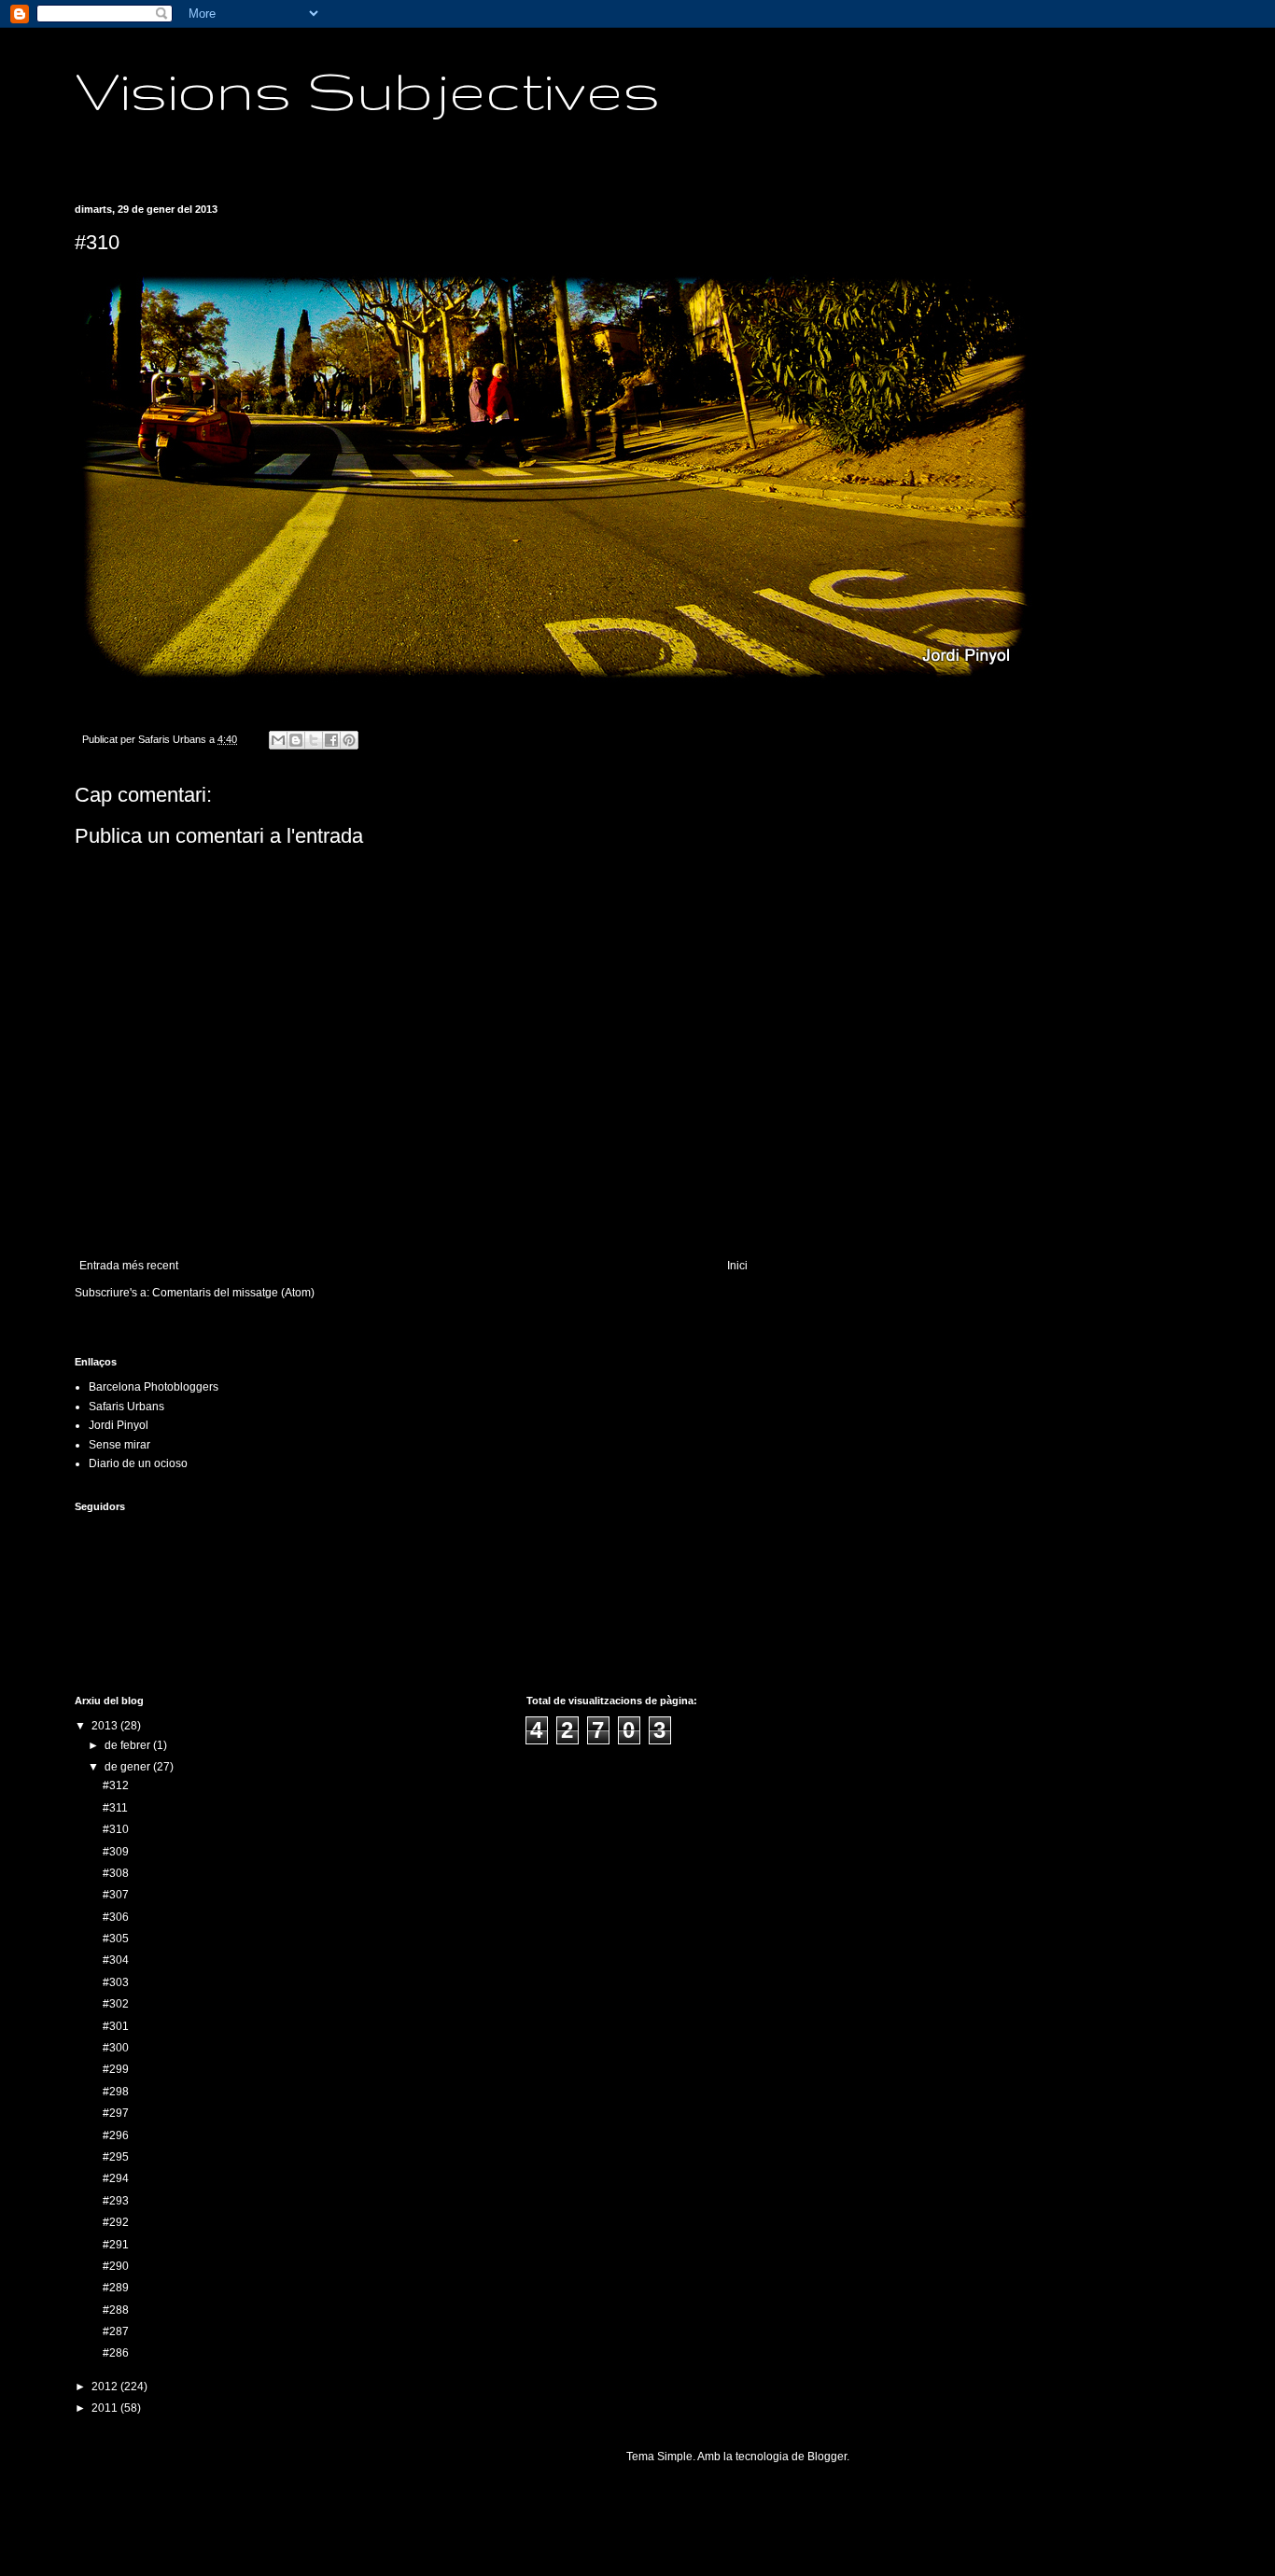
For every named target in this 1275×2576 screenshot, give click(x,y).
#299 (116, 2069)
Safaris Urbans (126, 1407)
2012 (106, 2387)
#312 (116, 1785)
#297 (116, 2113)
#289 (116, 2288)
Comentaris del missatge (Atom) (233, 1293)
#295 (116, 2157)
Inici (737, 1266)
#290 (116, 2266)
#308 (116, 1873)
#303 (116, 1982)
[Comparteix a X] (314, 740)
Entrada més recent (129, 1266)
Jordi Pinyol (119, 1425)
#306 (116, 1917)
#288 (116, 2310)
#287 (116, 2331)
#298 (116, 2092)
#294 (116, 2178)
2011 (106, 2408)
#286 (116, 2353)
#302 (116, 2004)
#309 (116, 1852)
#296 (116, 2135)
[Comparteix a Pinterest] (349, 740)
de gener (129, 1767)
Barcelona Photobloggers (154, 1387)
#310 (116, 1829)
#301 (116, 2026)
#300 (116, 2048)
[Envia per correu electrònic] (278, 740)
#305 (116, 1939)
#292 (116, 2222)
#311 (115, 1808)
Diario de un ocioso (138, 1463)
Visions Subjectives (368, 90)
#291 (116, 2245)
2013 (106, 1726)
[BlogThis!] (296, 740)
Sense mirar (119, 1445)
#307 (116, 1895)
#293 (116, 2201)
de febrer (129, 1745)
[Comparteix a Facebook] (331, 740)
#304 (116, 1960)
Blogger (827, 2457)
